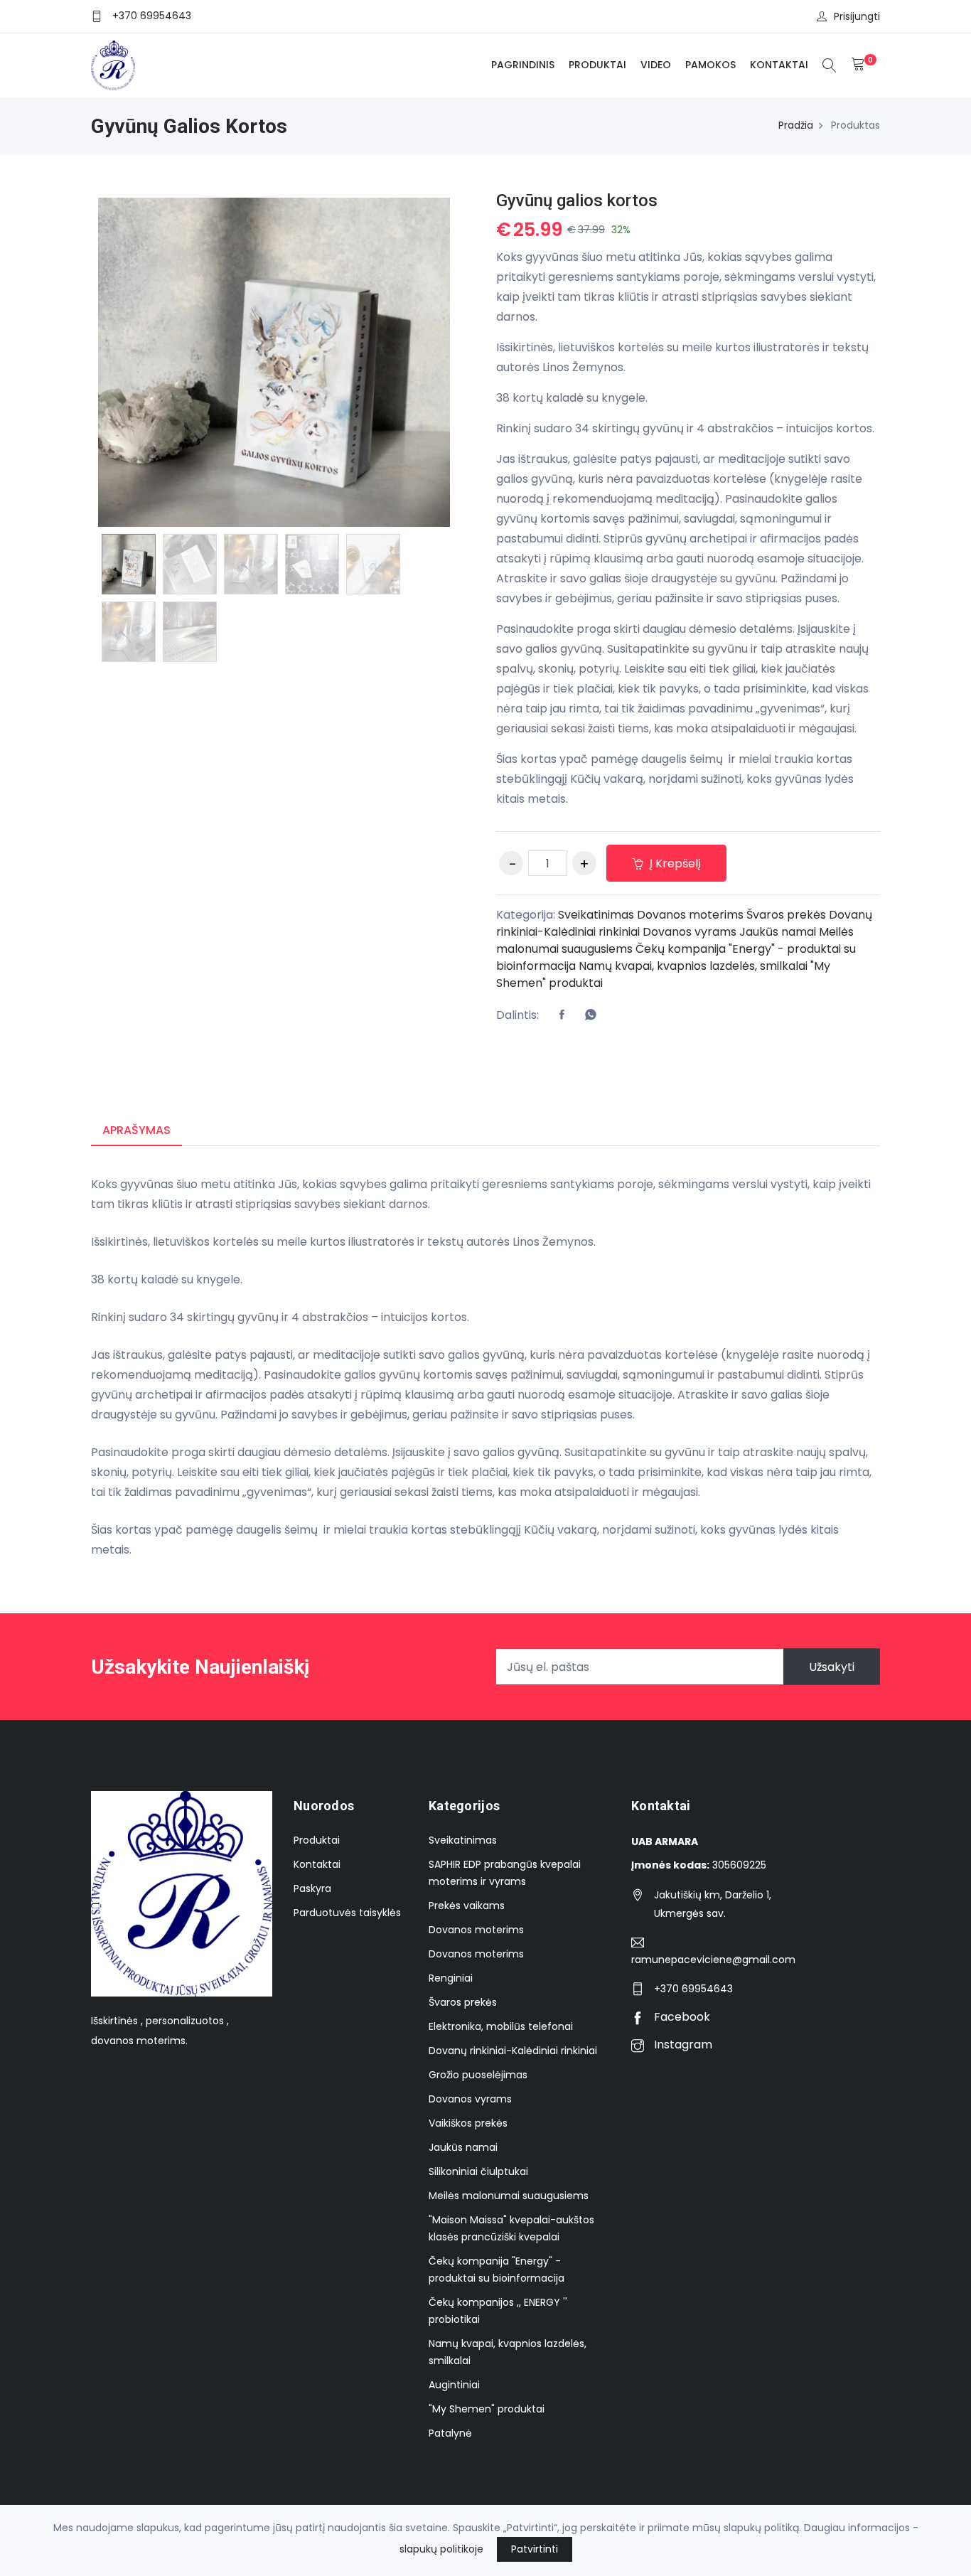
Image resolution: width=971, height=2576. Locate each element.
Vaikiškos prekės (468, 2123)
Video (656, 65)
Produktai (597, 65)
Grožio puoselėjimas (478, 2075)
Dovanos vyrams (690, 932)
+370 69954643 (152, 16)
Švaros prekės (786, 915)
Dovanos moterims (690, 915)
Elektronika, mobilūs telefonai (501, 2026)
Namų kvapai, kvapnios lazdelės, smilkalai (693, 966)
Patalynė (450, 2433)
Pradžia (796, 125)
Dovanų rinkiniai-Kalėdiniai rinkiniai (513, 2051)
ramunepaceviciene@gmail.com (713, 1960)
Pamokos (710, 65)
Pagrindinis (523, 65)
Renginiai (451, 1978)
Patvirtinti (535, 2549)
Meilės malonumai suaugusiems (509, 2196)
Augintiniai (454, 2385)
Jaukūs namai (778, 932)
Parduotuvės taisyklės (347, 1913)
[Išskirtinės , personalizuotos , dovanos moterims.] (113, 65)
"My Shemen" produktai (487, 2409)
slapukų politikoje (441, 2549)
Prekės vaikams (467, 1906)
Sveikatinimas (596, 915)
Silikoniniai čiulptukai (478, 2171)
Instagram (682, 2045)
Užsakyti (832, 1667)
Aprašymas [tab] (136, 1130)
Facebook (681, 2017)
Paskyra (312, 1888)
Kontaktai (779, 65)
